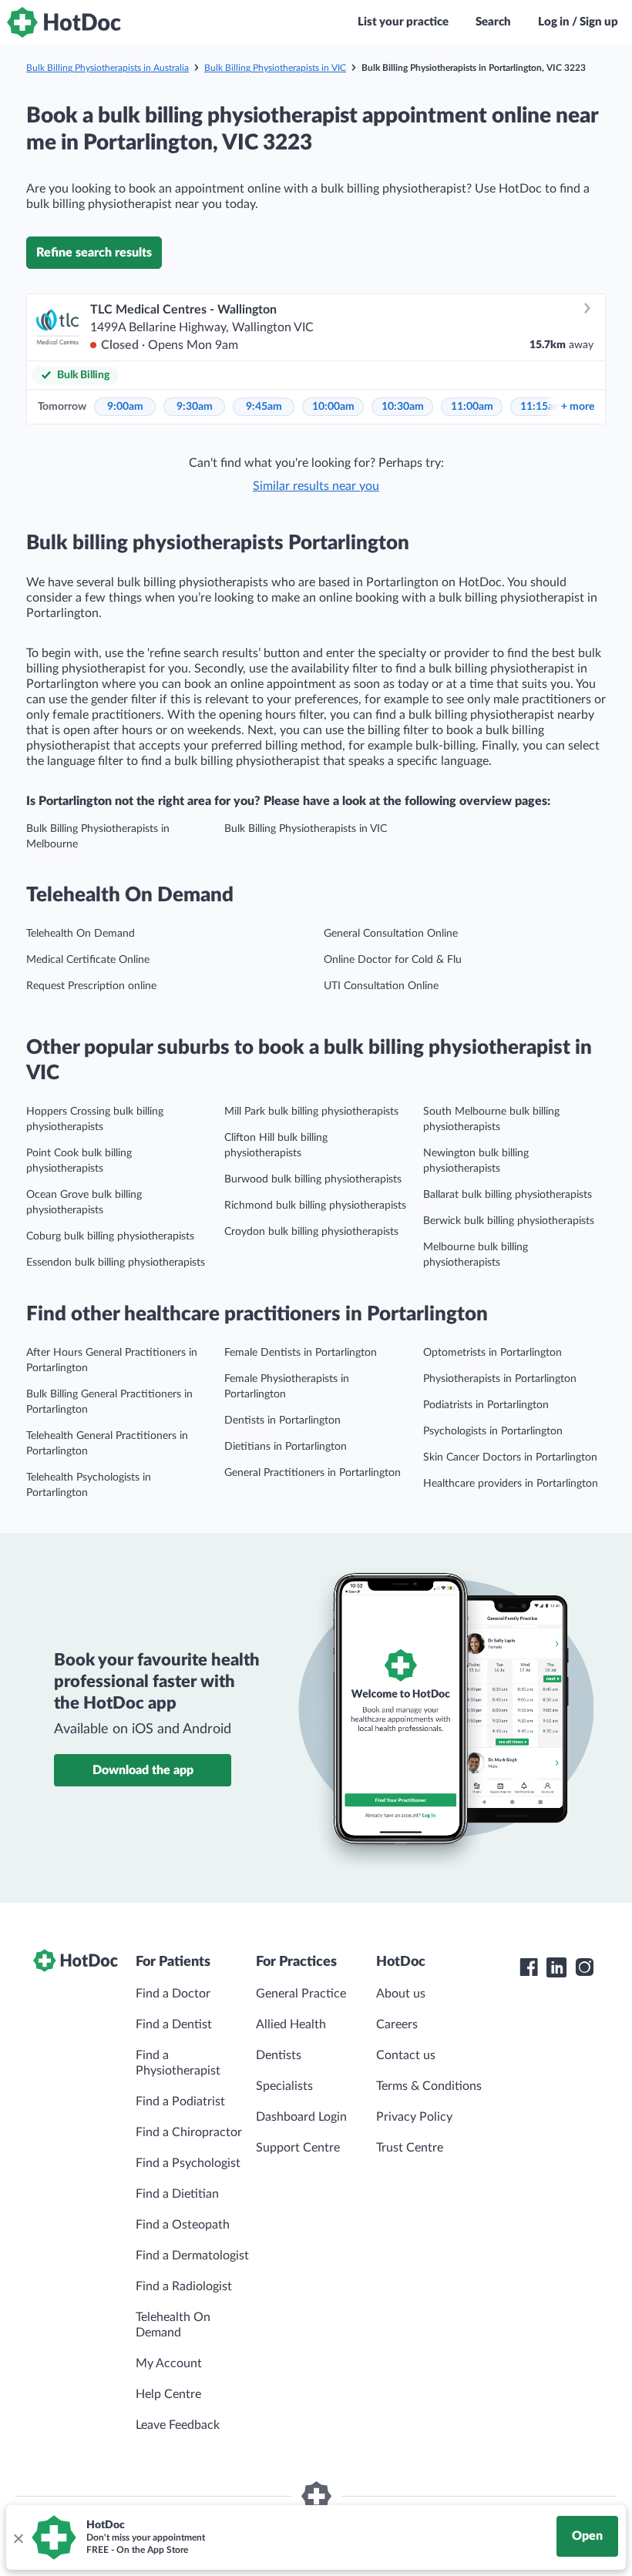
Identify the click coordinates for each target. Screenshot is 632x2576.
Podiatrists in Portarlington (486, 1405)
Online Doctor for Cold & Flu (393, 960)
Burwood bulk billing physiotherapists (313, 1179)
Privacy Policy (414, 2117)
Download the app (143, 1770)
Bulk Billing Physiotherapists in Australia (108, 68)
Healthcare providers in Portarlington (511, 1484)
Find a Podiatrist (180, 2101)
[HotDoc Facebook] (529, 1967)
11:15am (541, 407)
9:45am (264, 407)
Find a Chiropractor (189, 2132)
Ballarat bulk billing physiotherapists (508, 1195)
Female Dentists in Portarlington (301, 1353)
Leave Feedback (178, 2425)
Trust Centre (410, 2148)
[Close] (18, 2537)
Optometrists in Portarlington (492, 1353)
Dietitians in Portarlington (286, 1447)
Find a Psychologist (188, 2163)
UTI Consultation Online (381, 986)
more (578, 407)
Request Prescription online (91, 986)
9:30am (195, 407)
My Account (169, 2363)
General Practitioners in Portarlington (313, 1473)
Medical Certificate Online (88, 960)
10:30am (403, 407)
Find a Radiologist (184, 2286)
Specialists (284, 2086)
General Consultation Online (391, 934)
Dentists (279, 2055)
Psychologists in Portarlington (493, 1431)
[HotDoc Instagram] (584, 1967)
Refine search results (94, 253)
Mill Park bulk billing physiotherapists (311, 1112)
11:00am (472, 407)
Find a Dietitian (177, 2194)
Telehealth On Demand (81, 934)
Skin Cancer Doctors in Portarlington (510, 1457)
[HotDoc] (64, 22)
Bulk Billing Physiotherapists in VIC (275, 68)
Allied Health (291, 2024)
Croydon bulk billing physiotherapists (311, 1232)
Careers (397, 2024)
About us (401, 1994)
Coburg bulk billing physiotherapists (110, 1236)
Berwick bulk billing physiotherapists (509, 1221)
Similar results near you (316, 486)
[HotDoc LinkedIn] (556, 1967)
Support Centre (298, 2148)
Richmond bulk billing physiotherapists (315, 1206)
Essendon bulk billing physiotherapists (116, 1263)
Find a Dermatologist (192, 2256)
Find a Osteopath (183, 2225)
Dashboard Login (301, 2117)
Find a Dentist (174, 2024)
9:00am (125, 407)
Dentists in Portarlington (282, 1420)
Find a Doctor (173, 1994)
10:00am (333, 407)
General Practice (301, 1994)
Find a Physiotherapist (178, 2063)
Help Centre (168, 2394)
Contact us (406, 2055)
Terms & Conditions (429, 2086)
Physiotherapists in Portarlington (500, 1379)
